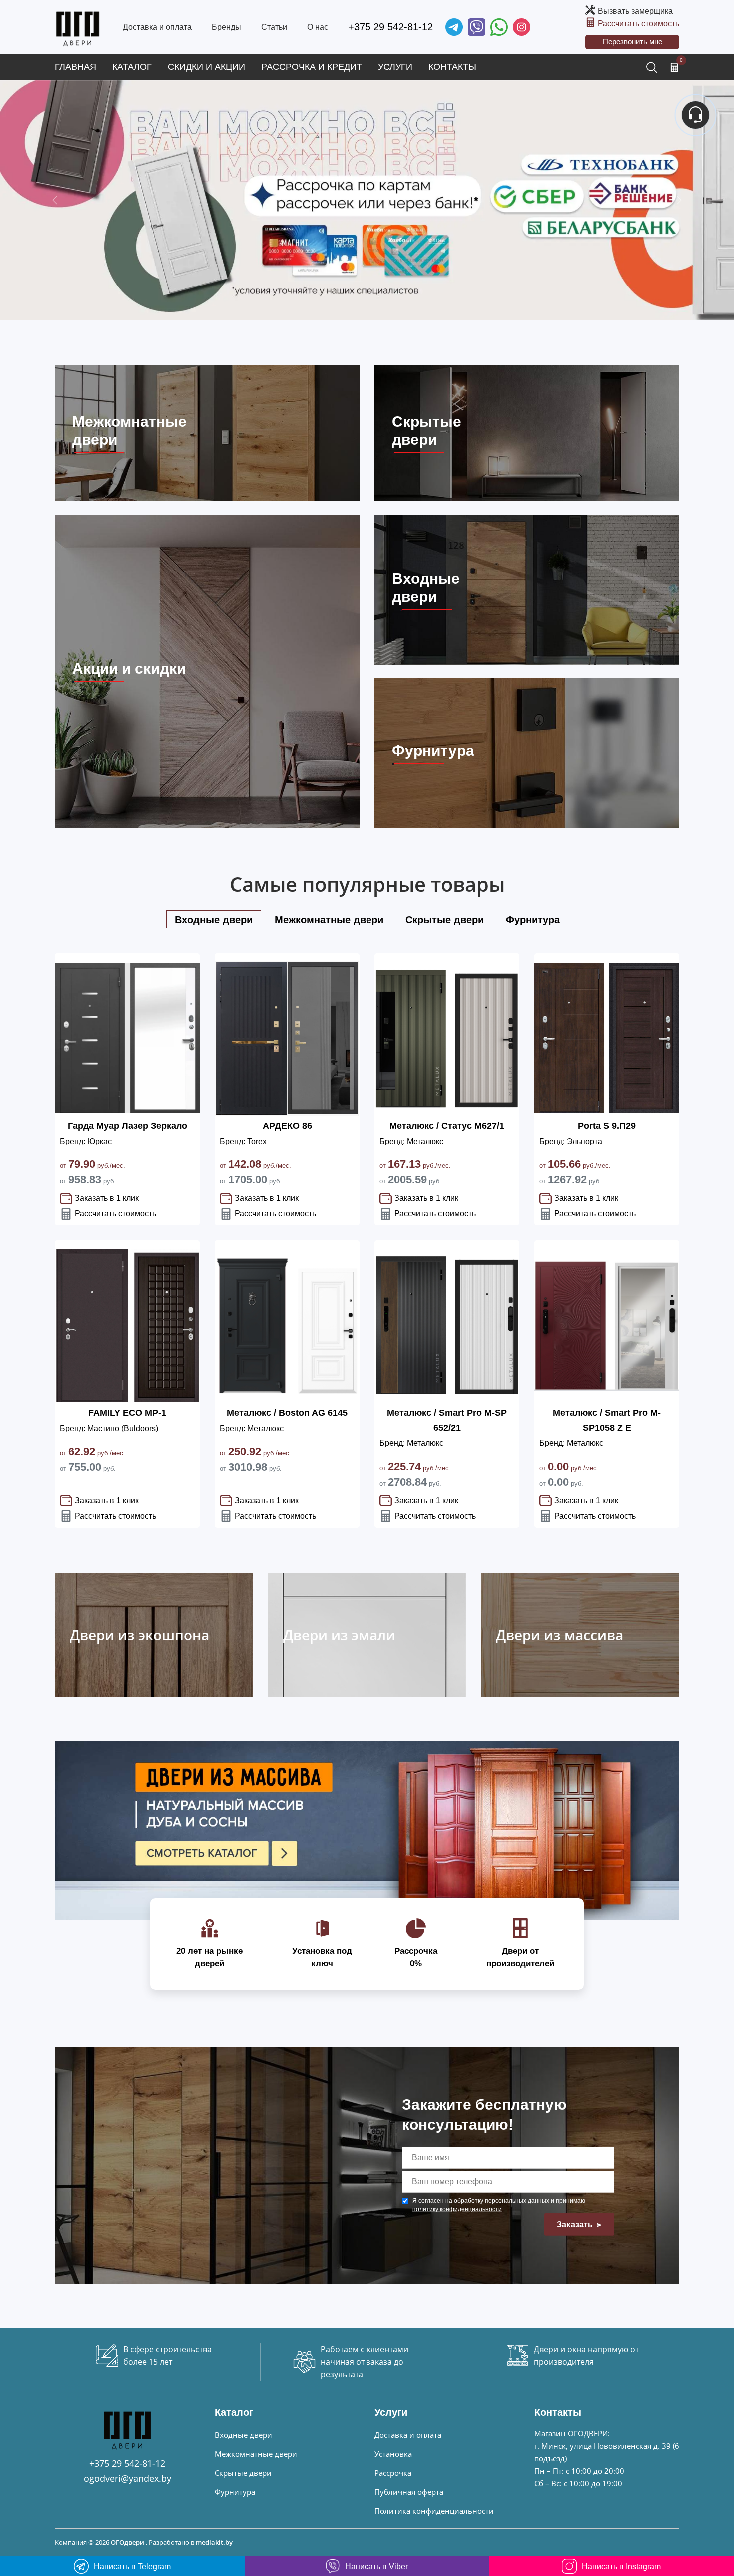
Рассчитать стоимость (638, 24)
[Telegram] (454, 27)
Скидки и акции (206, 67)
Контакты (452, 67)
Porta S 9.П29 (607, 1126)
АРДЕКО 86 (287, 1126)
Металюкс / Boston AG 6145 (287, 1413)
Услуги (395, 67)
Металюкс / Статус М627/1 (447, 1126)
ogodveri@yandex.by (128, 2478)
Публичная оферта (409, 2492)
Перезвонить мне (632, 42)
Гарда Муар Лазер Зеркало (128, 1126)
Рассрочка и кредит (312, 67)
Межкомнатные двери (256, 2454)
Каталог (132, 67)
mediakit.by (214, 2542)
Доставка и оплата (157, 27)
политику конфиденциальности (457, 2209)
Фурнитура (235, 2492)
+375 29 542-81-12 (390, 27)
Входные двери (243, 2435)
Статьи (274, 27)
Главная (76, 67)
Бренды (226, 27)
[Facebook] (499, 27)
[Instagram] (522, 27)
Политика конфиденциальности (434, 2511)
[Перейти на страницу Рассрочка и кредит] (367, 200)
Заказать (576, 2224)
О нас (318, 27)
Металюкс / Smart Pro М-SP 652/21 (447, 1420)
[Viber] (477, 27)
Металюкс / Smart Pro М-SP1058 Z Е (607, 1420)
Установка (393, 2454)
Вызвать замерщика (635, 11)
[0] (674, 67)
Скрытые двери (243, 2473)
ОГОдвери (128, 2542)
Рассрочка (393, 2473)
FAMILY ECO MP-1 (127, 1413)
